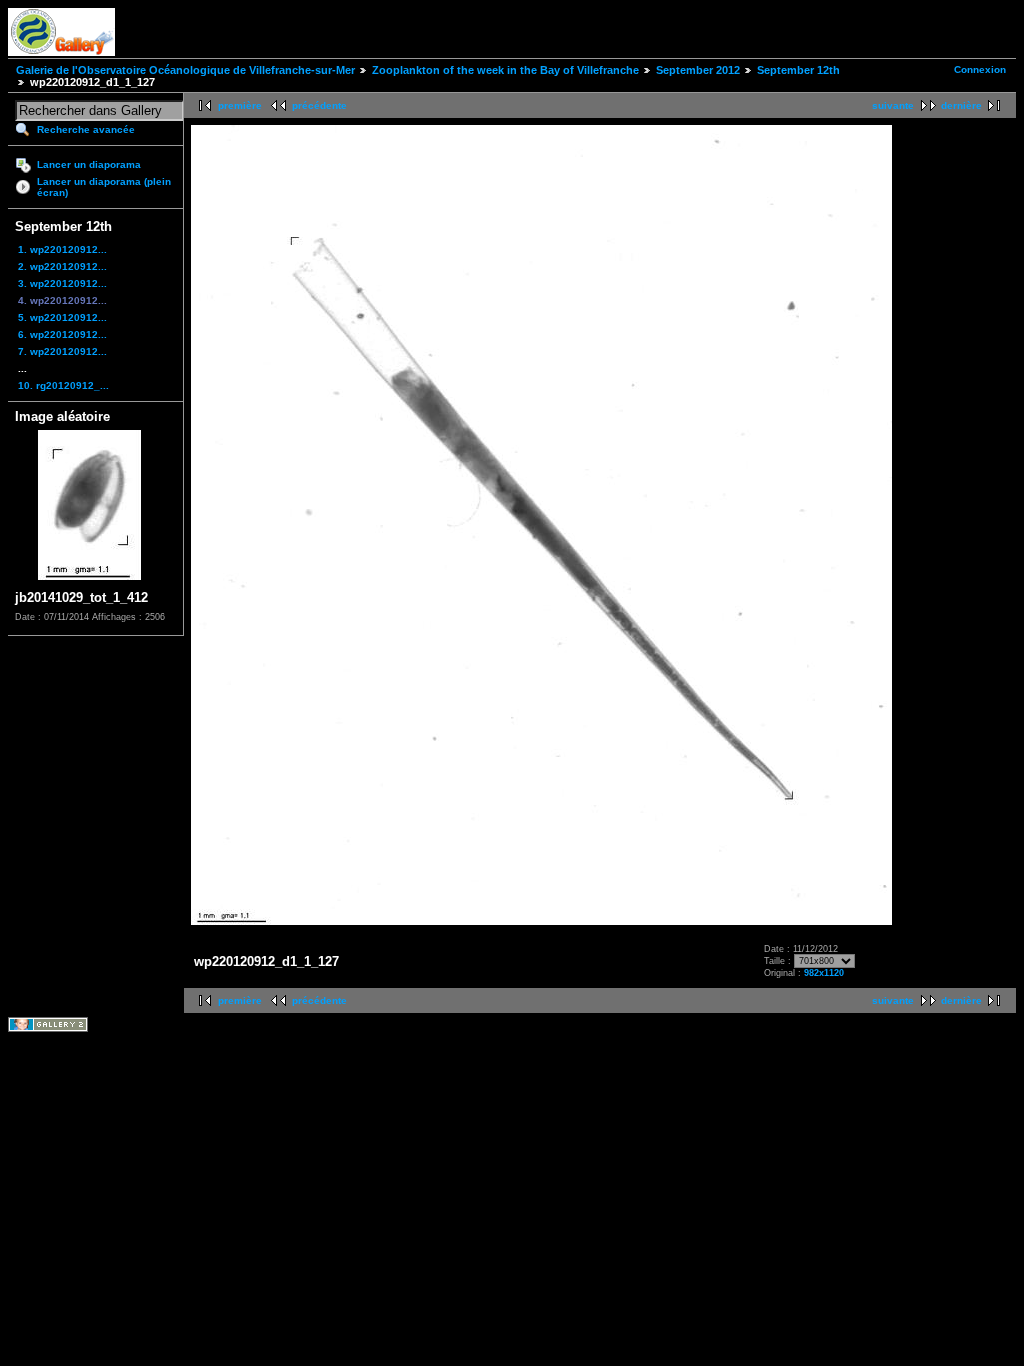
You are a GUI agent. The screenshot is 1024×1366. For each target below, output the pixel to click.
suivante (893, 105)
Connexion (980, 69)
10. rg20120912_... (63, 385)
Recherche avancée (86, 129)
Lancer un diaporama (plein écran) (104, 187)
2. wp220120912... (62, 266)
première (240, 105)
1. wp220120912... (62, 249)
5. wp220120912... (62, 317)
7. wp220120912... (62, 351)
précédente (319, 105)
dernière (961, 105)
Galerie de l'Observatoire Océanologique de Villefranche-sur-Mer (185, 70)
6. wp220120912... (62, 334)
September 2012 (698, 70)
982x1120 (824, 973)
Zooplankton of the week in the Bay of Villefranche (505, 70)
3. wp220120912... (62, 283)
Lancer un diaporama (89, 164)
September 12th (798, 70)
